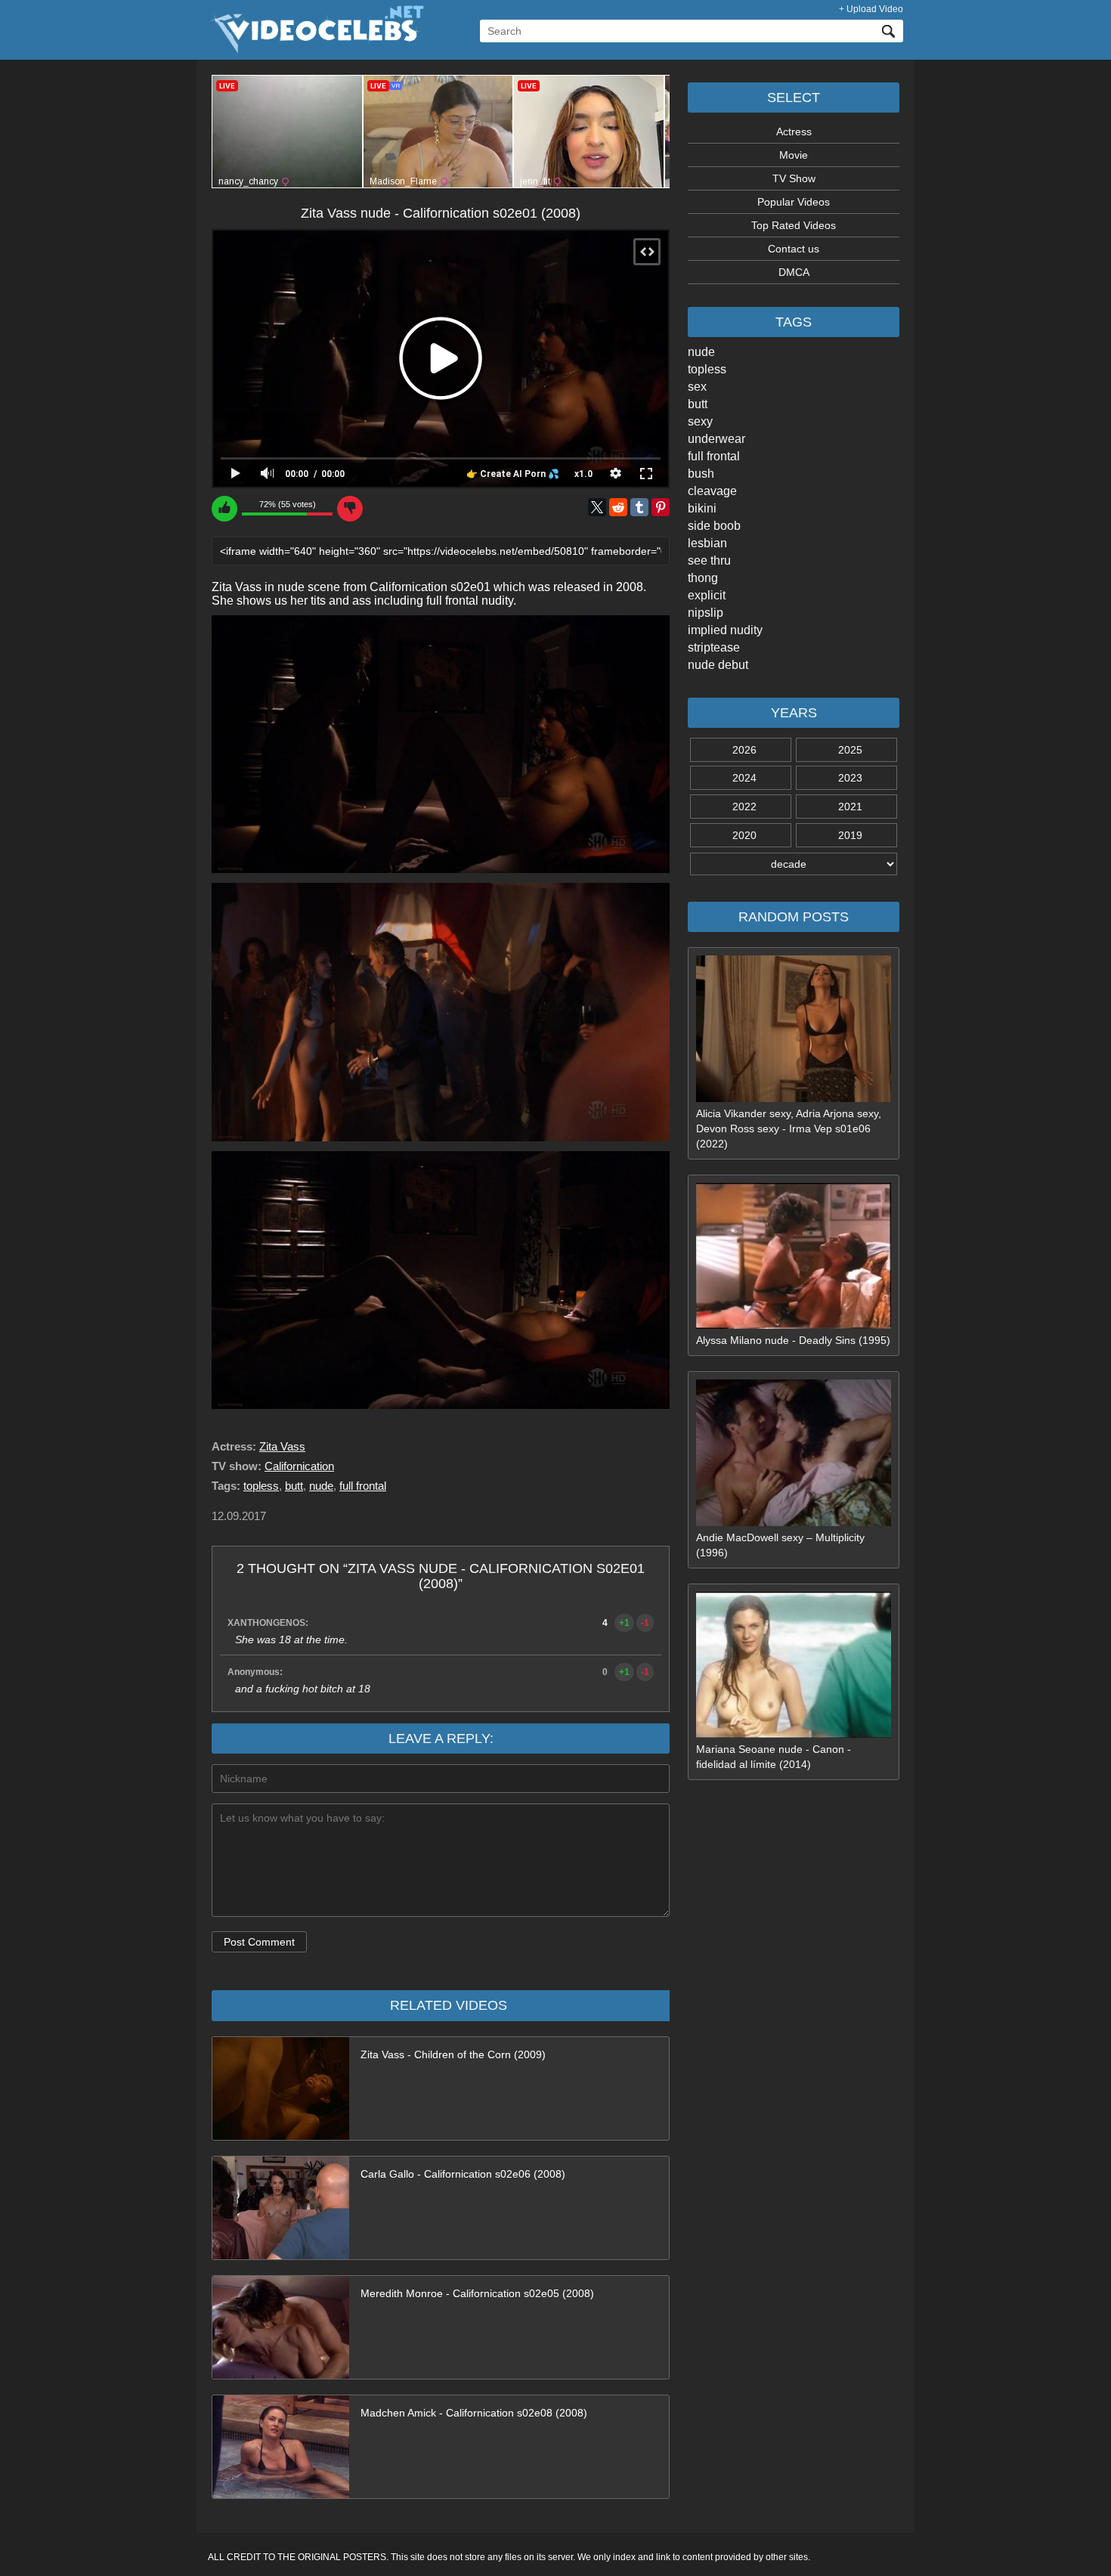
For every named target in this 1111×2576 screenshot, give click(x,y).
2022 (744, 807)
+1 (624, 1623)
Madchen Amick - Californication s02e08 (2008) (474, 2413)
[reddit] (618, 507)
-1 (645, 1623)
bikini (702, 508)
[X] (597, 507)
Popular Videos (794, 202)
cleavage (712, 491)
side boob (714, 526)
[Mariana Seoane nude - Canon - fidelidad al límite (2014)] (794, 1734)
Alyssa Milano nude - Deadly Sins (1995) (793, 1340)
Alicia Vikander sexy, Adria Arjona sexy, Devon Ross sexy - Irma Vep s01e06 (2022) (789, 1129)
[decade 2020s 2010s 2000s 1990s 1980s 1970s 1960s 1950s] (794, 864)
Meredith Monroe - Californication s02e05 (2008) (477, 2293)
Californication (299, 1466)
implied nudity (725, 630)
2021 (850, 807)
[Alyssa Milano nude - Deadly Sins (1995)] (794, 1325)
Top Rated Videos (794, 225)
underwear (716, 439)
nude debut (718, 665)
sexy (700, 421)
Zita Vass (282, 1446)
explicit (707, 595)
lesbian (707, 543)
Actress (794, 132)
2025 (850, 750)
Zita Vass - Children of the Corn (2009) (453, 2054)
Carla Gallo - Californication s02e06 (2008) (463, 2174)
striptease (714, 647)
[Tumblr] (639, 507)
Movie (794, 155)
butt (698, 404)
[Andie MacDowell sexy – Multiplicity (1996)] (794, 1522)
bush (701, 474)
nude (701, 352)
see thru (709, 560)
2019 (850, 835)
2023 (850, 778)
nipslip (706, 613)
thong (703, 578)
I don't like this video (350, 509)
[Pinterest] (661, 507)
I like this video (224, 509)
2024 (744, 778)
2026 (744, 750)
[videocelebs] (316, 50)
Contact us (794, 249)
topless (707, 369)
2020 (744, 835)
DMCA (794, 272)
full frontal (714, 456)
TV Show (794, 178)
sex (697, 387)
